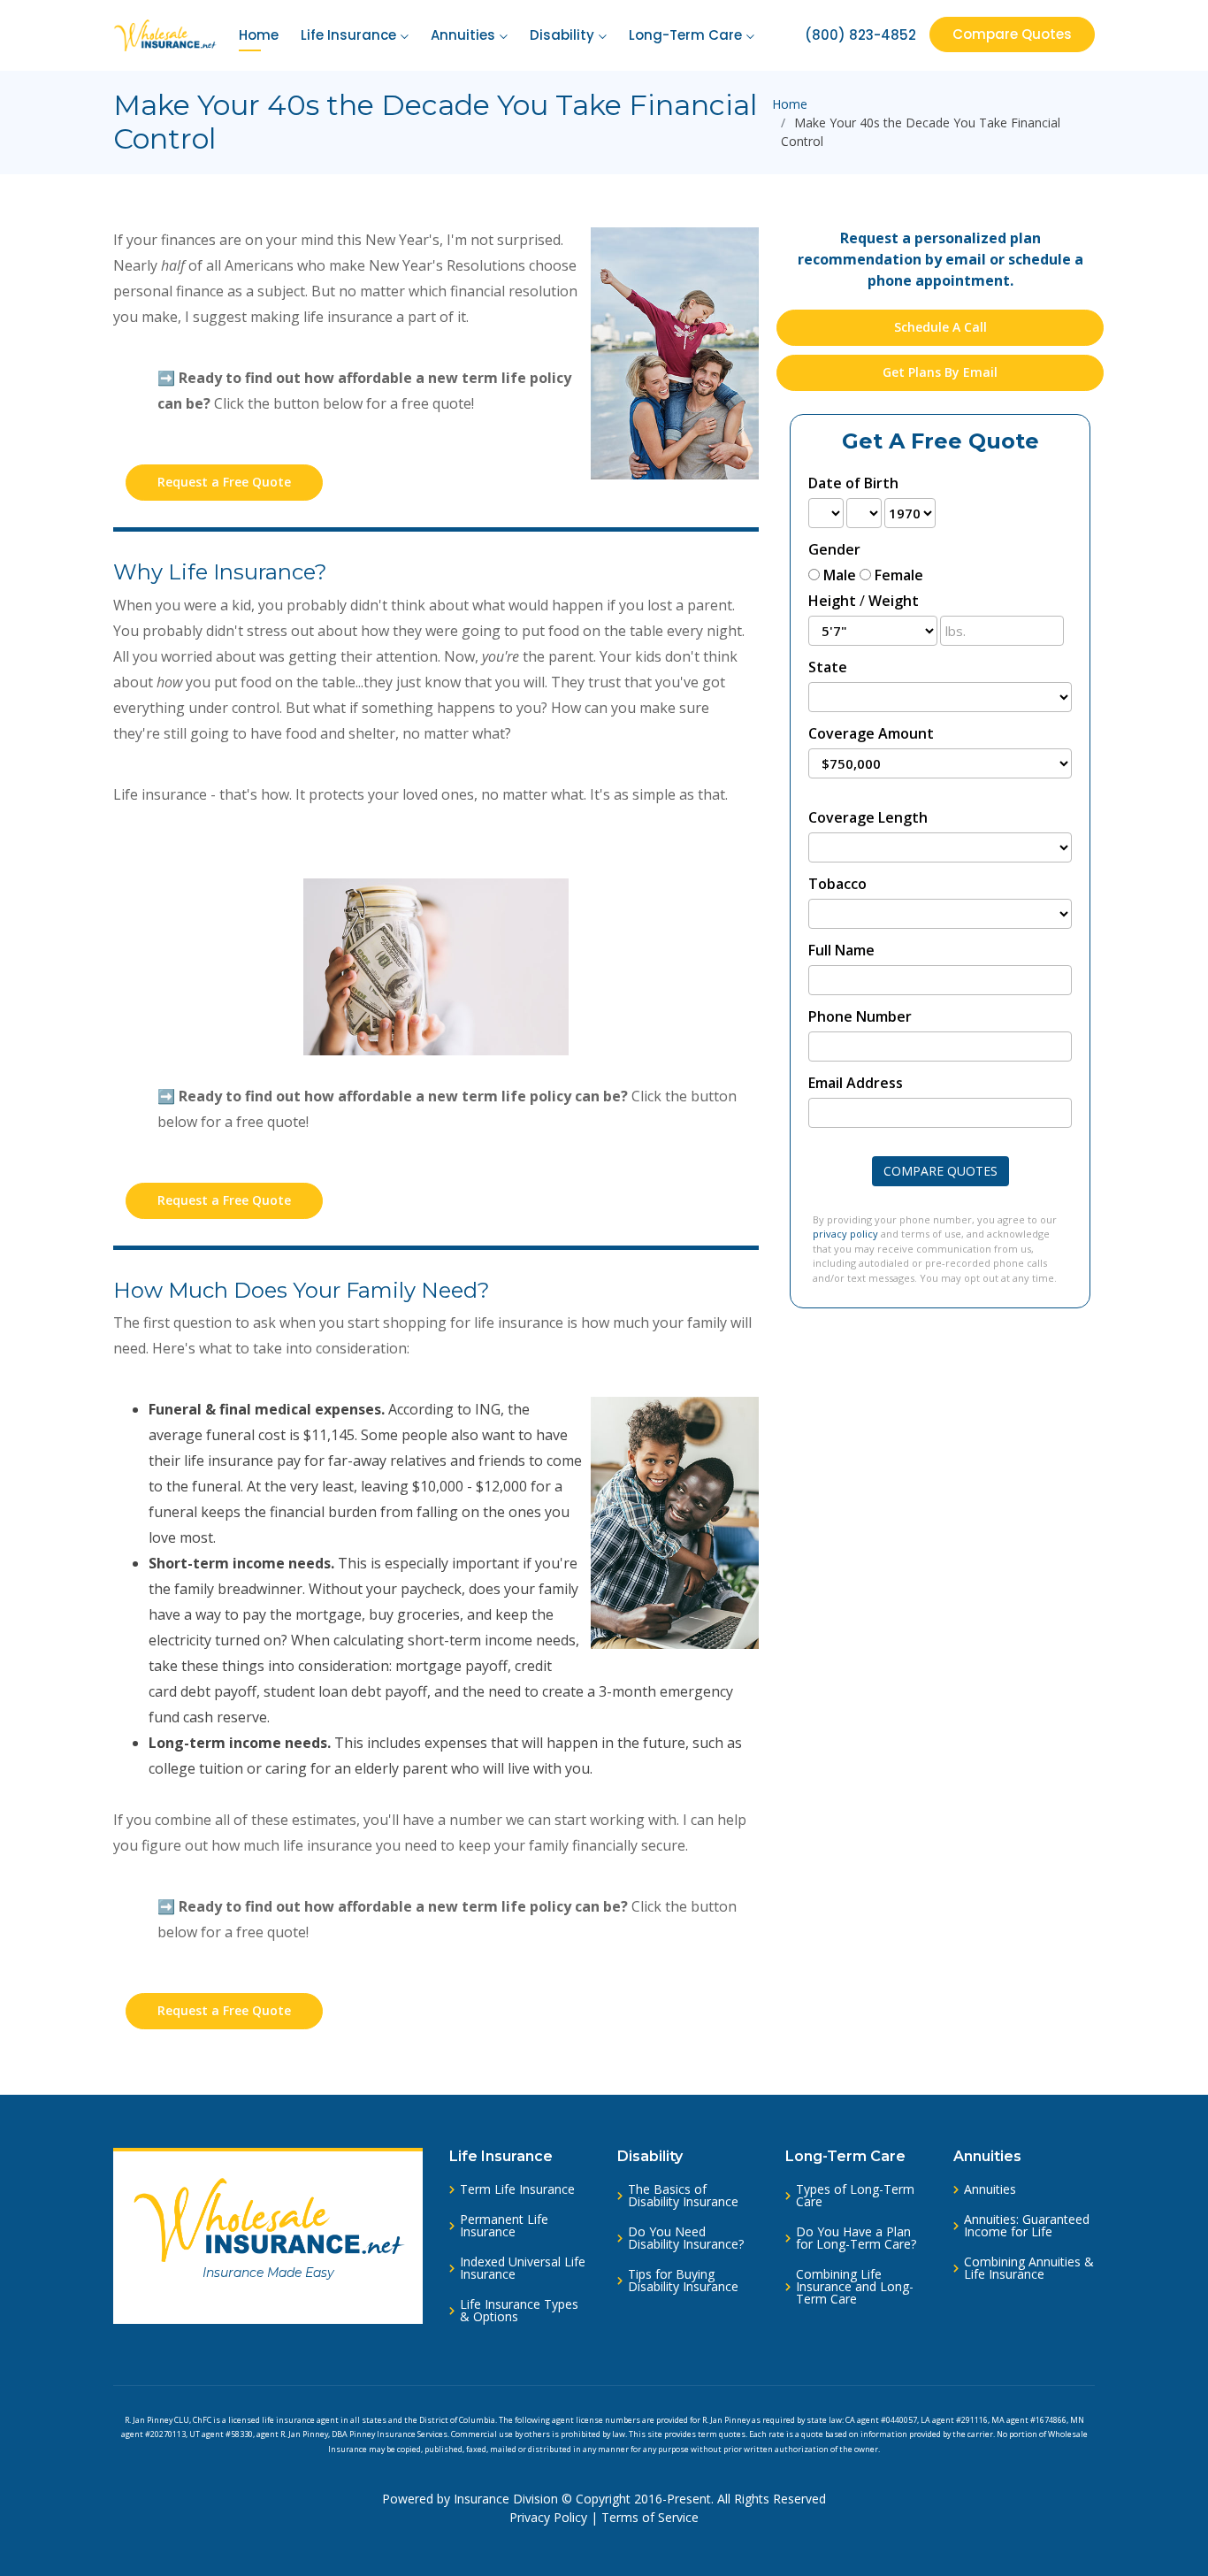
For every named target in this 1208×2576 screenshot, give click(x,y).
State (828, 667)
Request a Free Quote (224, 482)
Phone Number (860, 1016)
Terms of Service (650, 2517)
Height (832, 601)
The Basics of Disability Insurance (683, 2196)
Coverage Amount (871, 733)
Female (899, 575)
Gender (834, 549)
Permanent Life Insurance (504, 2226)
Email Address (856, 1083)
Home (259, 35)
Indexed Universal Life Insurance (523, 2268)
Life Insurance (348, 35)
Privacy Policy (548, 2517)
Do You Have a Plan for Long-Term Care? (856, 2238)
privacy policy (845, 1234)
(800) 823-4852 (860, 35)
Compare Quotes (1012, 34)
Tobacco (837, 884)
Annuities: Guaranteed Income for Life (1027, 2226)
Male (840, 575)
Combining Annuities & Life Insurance (1029, 2268)
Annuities (463, 35)
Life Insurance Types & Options (519, 2311)
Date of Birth (853, 483)
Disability (562, 35)
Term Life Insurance (517, 2189)
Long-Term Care (685, 35)
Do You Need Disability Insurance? (686, 2238)
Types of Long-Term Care (855, 2196)
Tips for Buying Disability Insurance (683, 2281)
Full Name (841, 950)
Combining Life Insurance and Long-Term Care (855, 2287)
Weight (894, 601)
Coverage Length (868, 817)
